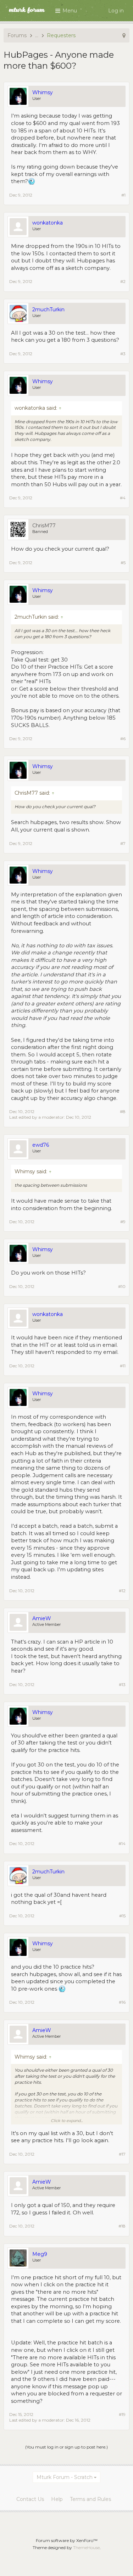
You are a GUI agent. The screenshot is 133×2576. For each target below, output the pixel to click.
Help (57, 2499)
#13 (122, 1684)
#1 (123, 195)
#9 (123, 1222)
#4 (123, 498)
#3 (123, 354)
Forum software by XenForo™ (67, 2540)
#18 (122, 2226)
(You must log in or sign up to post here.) (66, 2447)
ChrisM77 (44, 526)
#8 (123, 1111)
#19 (122, 2414)
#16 (122, 2002)
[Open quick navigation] (124, 35)
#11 (123, 1366)
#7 (123, 843)
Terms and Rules (90, 2499)
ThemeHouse (86, 2547)
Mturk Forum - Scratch (65, 2477)
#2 (123, 281)
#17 (122, 2154)
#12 (122, 1591)
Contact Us (30, 2499)
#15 (122, 1916)
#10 (122, 1286)
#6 (123, 739)
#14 (122, 1843)
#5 (123, 563)
